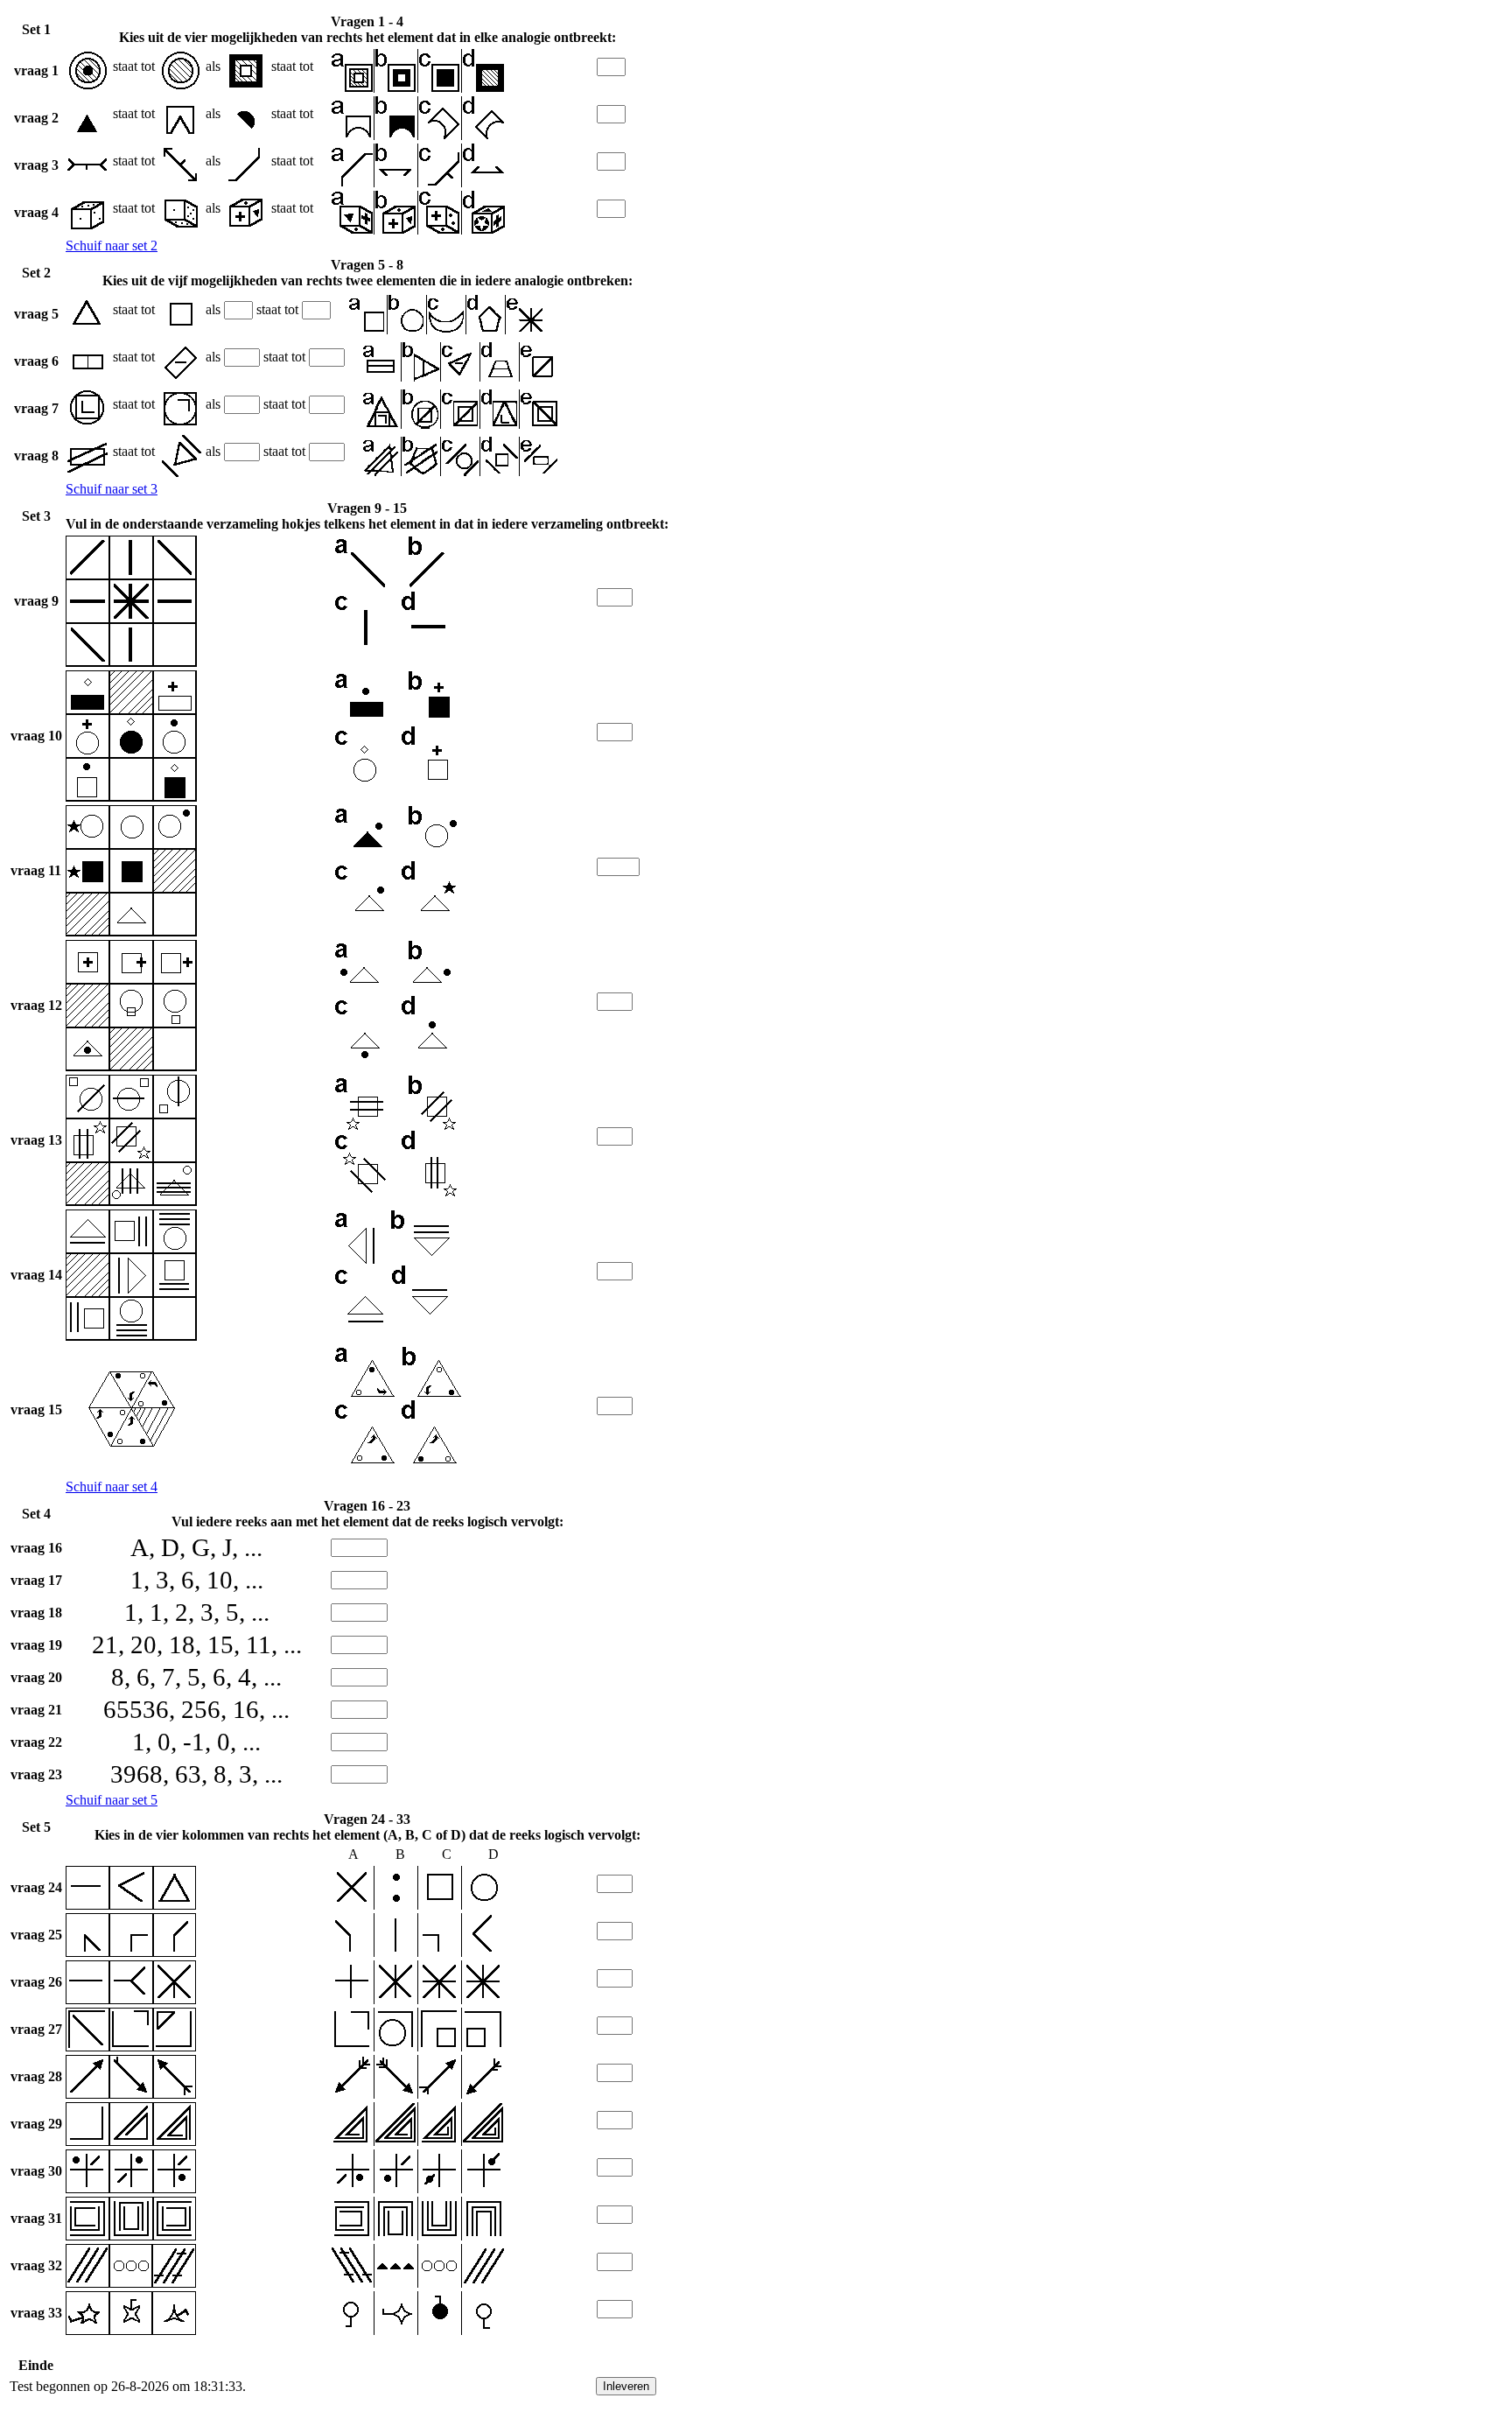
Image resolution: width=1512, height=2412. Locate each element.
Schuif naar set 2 (112, 245)
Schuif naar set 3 (112, 489)
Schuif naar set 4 (112, 1486)
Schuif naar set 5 (112, 1800)
